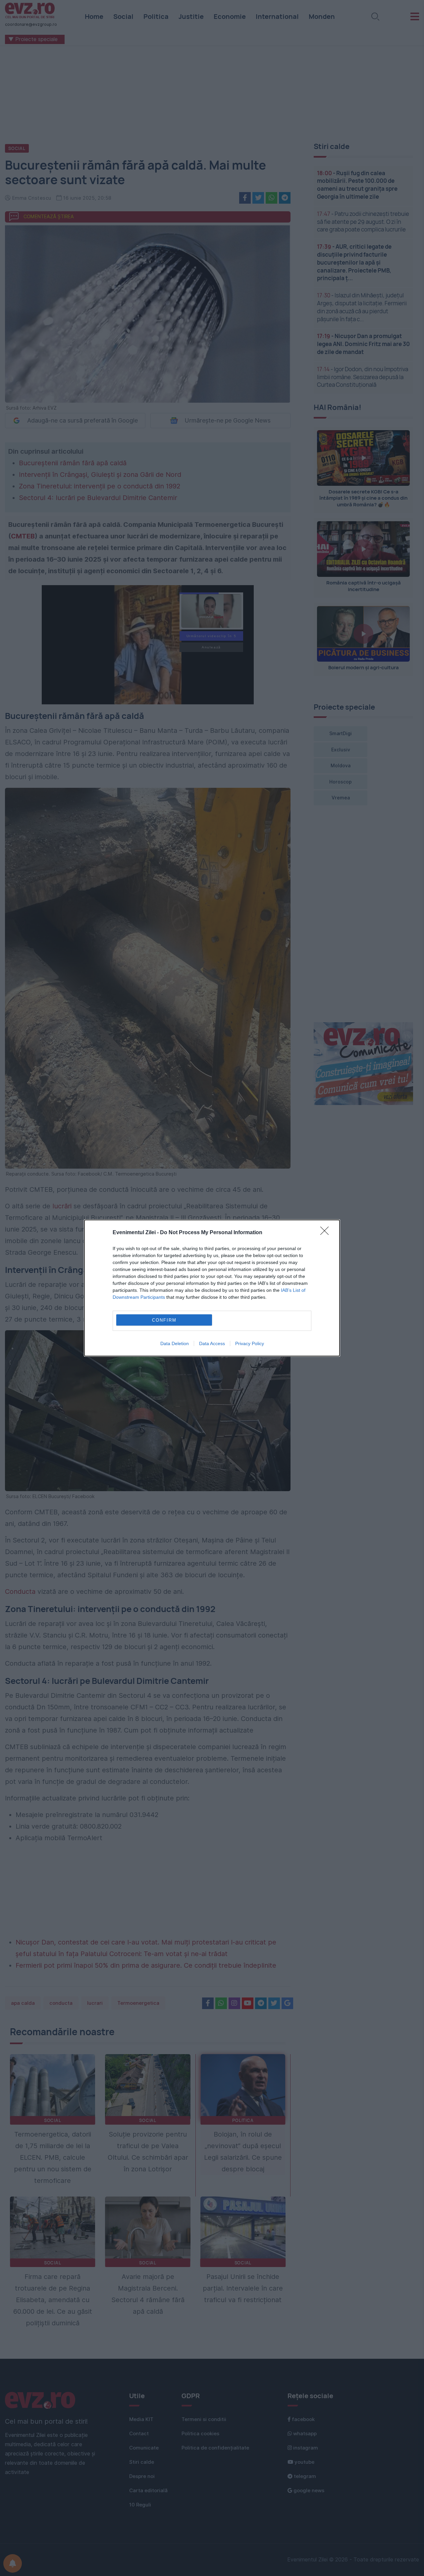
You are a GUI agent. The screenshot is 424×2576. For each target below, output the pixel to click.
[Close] (327, 1233)
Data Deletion (175, 1343)
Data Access (212, 1343)
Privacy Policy (250, 1343)
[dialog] (212, 1288)
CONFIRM (164, 1320)
